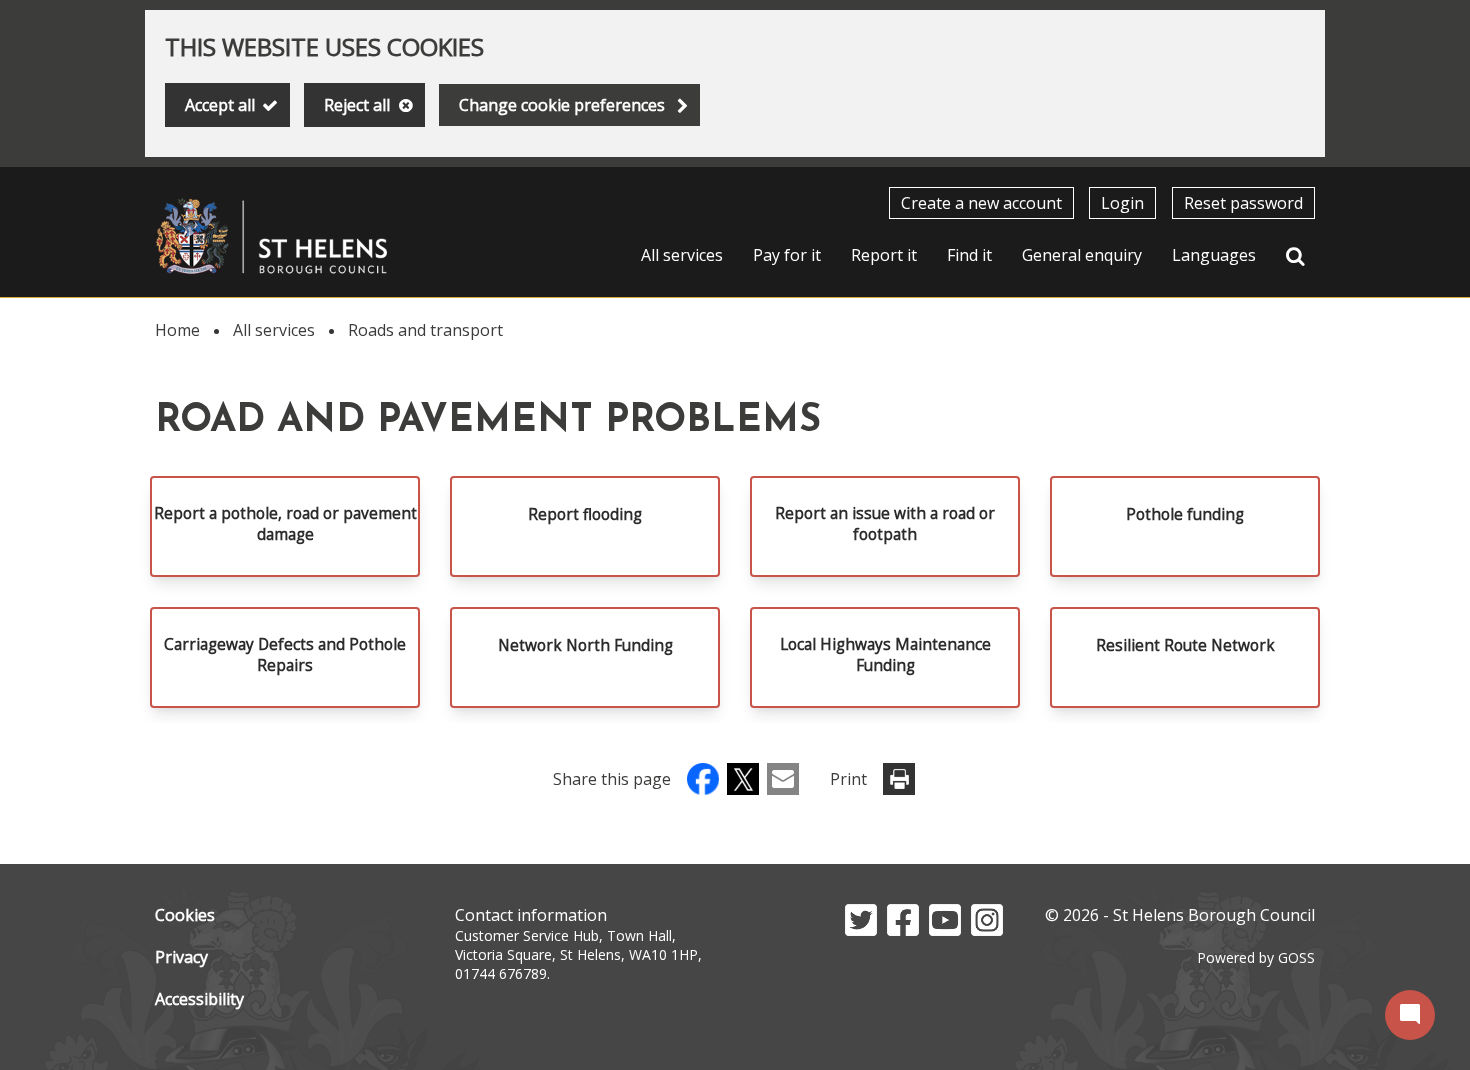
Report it (884, 255)
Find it (969, 255)
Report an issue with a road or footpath (885, 524)
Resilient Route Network (1185, 645)
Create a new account (981, 203)
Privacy (181, 957)
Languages (1214, 255)
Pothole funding (1185, 514)
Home (177, 330)
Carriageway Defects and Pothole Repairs (285, 655)
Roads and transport (425, 330)
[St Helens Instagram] (987, 930)
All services (682, 255)
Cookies (185, 915)
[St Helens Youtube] (945, 930)
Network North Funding (585, 645)
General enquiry (1082, 255)
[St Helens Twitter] (861, 930)
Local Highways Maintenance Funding (885, 655)
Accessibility (199, 999)
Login (1122, 203)
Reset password (1243, 203)
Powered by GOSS (1256, 957)
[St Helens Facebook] (903, 930)
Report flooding (585, 514)
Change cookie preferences (562, 105)
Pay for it (787, 255)
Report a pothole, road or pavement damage (285, 524)
